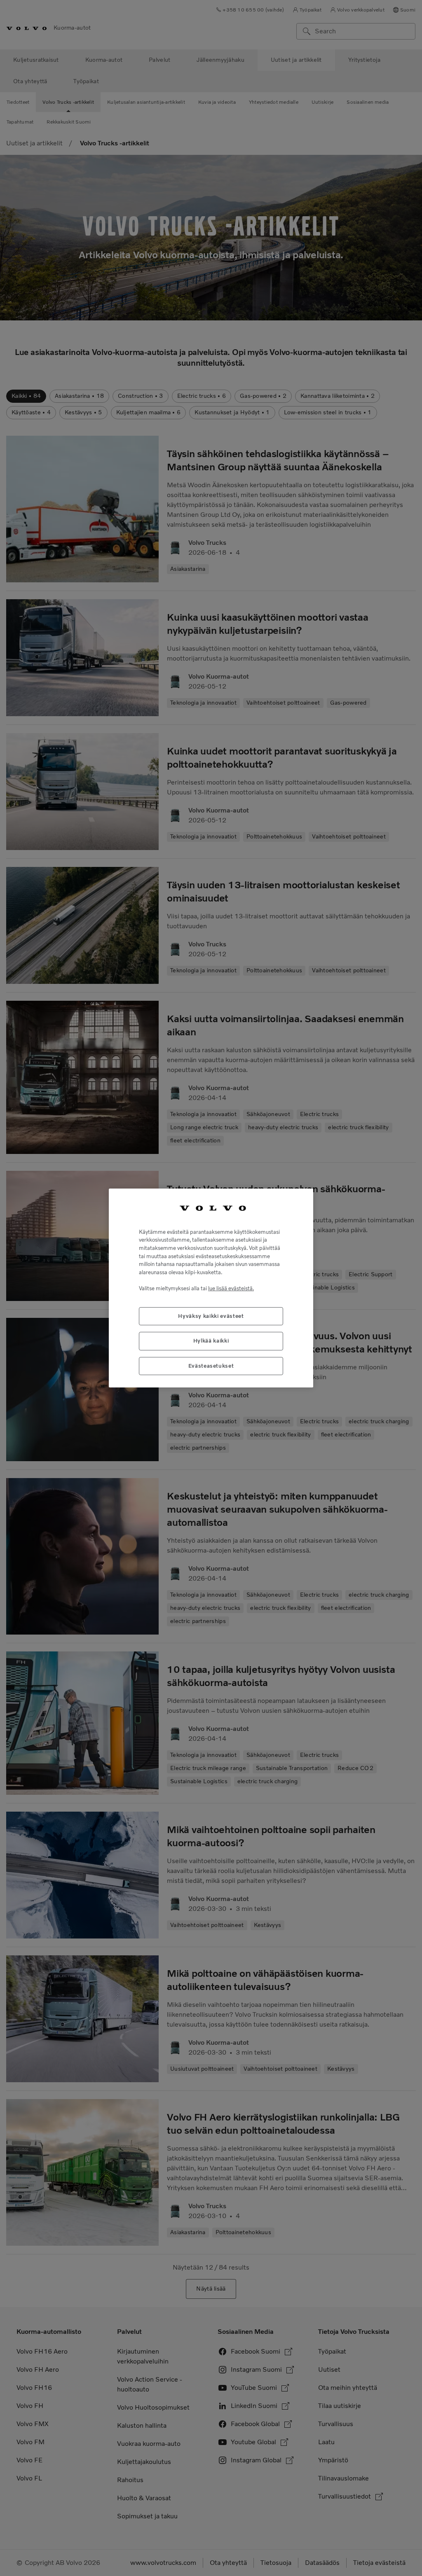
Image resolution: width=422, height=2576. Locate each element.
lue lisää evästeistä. (231, 1288)
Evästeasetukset (211, 1366)
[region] (211, 1288)
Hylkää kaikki (211, 1341)
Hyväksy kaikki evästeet (211, 1316)
